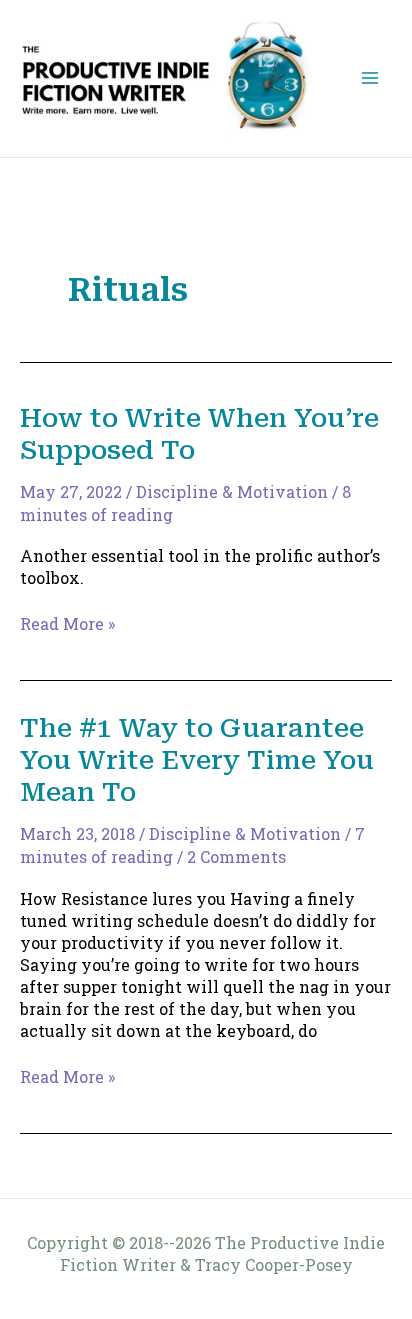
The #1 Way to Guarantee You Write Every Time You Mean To (197, 760)
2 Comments (236, 856)
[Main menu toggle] (370, 78)
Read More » (67, 624)
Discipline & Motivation (232, 491)
